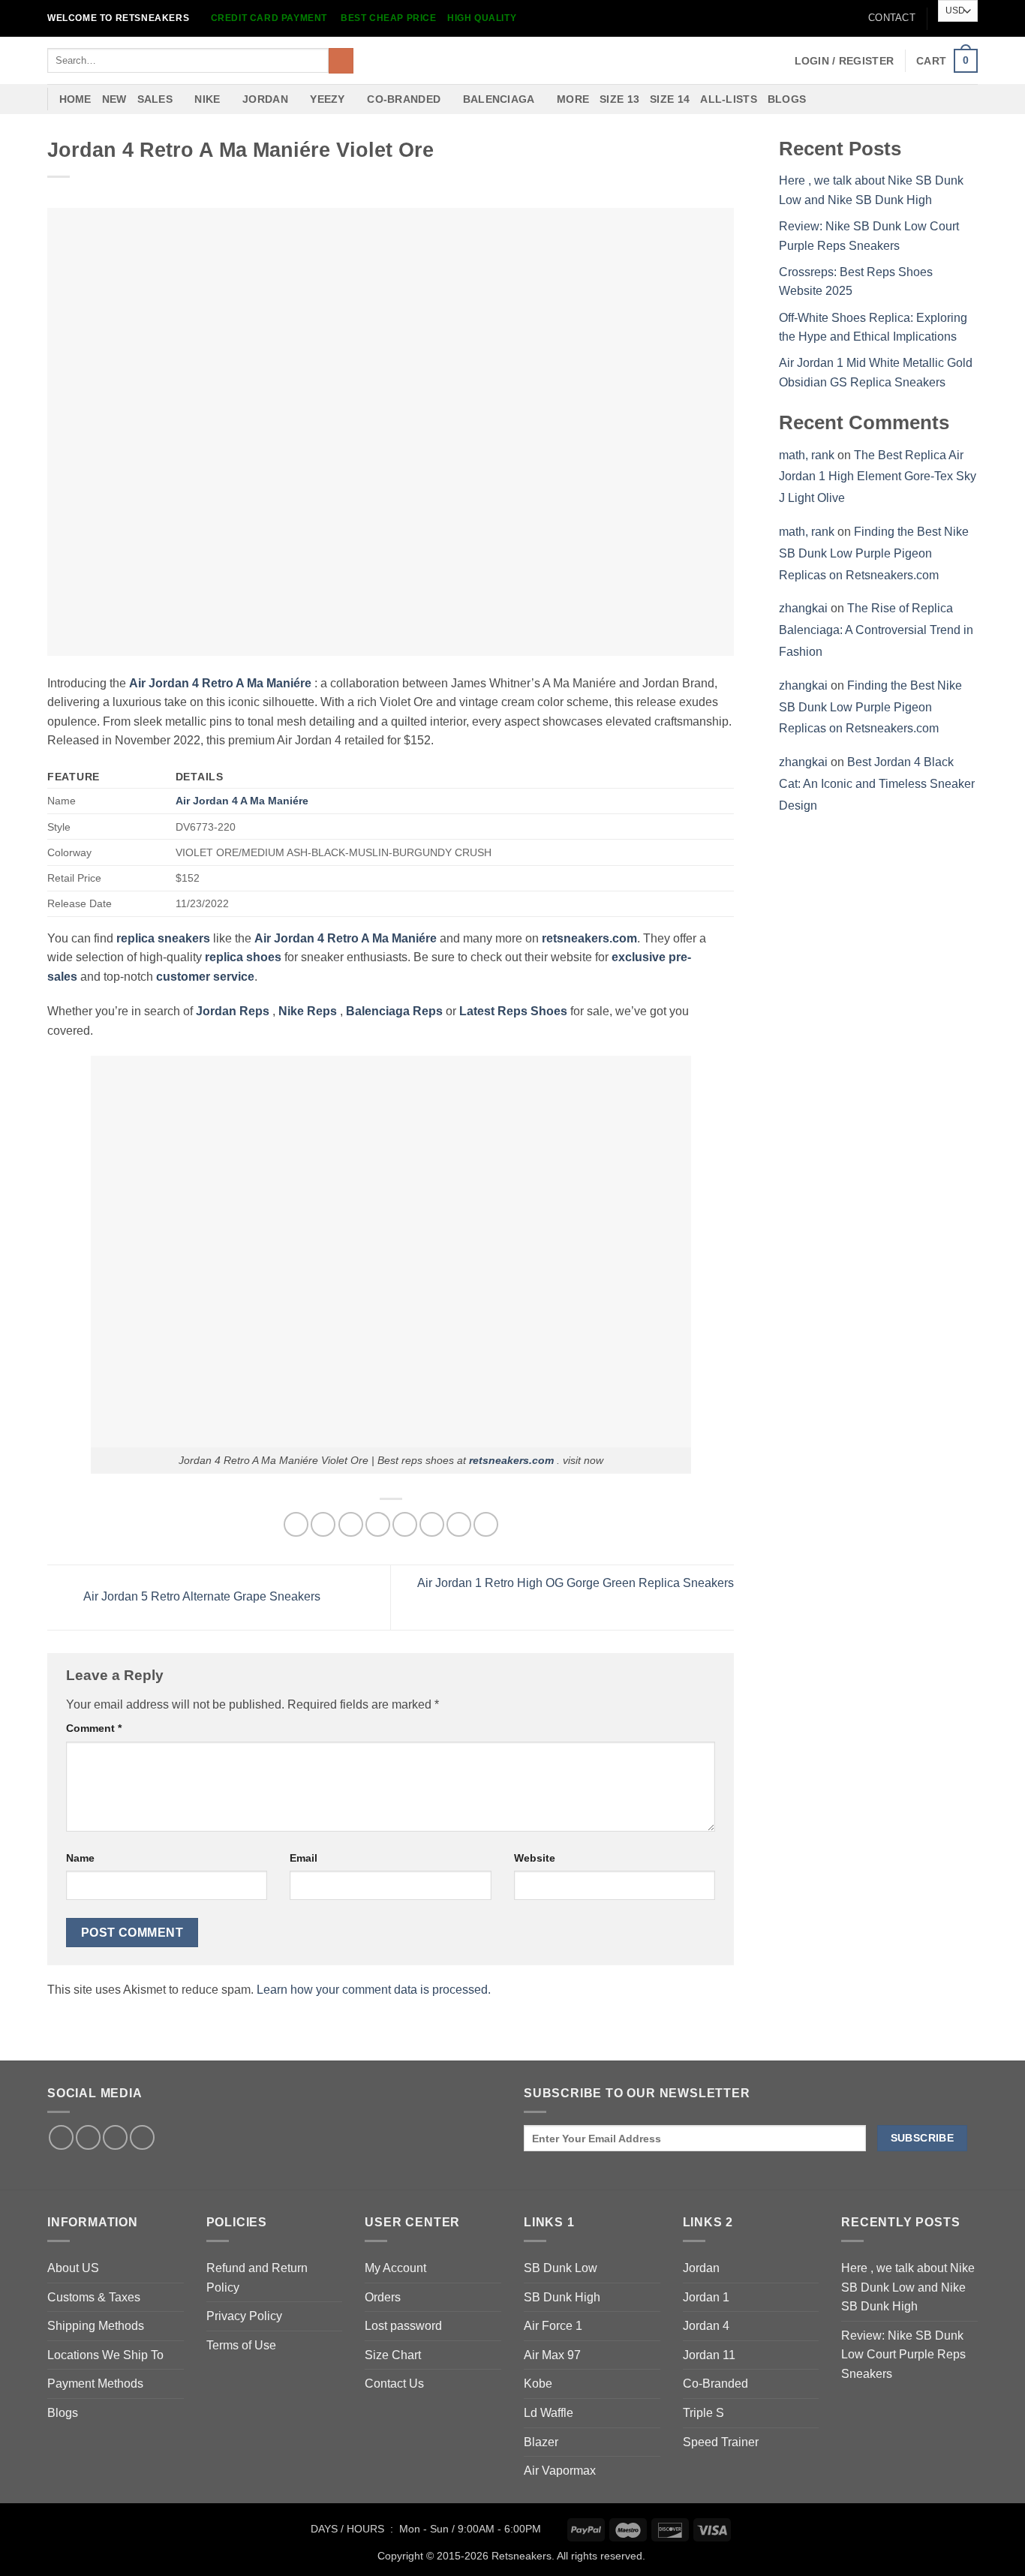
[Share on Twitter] (323, 1524)
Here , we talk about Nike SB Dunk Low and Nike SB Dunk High (908, 2287)
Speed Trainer (721, 2442)
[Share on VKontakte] (405, 1524)
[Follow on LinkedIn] (115, 2137)
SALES (155, 99)
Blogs (787, 99)
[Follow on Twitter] (88, 2137)
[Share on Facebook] (296, 1524)
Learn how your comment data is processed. (374, 1990)
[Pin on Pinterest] (378, 1524)
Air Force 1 (553, 2326)
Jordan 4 (706, 2326)
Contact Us (394, 2384)
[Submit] (341, 61)
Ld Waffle (549, 2413)
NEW (114, 99)
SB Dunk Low (561, 2268)
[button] (845, 61)
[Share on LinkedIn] (432, 1524)
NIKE (207, 99)
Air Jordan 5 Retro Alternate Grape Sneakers (201, 1596)
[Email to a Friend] (351, 1524)
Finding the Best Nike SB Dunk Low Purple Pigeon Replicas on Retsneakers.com (874, 553)
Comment (94, 1728)
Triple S (703, 2413)
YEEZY (327, 99)
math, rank (807, 455)
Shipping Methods (96, 2326)
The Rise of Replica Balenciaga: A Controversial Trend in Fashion (876, 630)
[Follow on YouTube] (142, 2137)
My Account (395, 2268)
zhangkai (803, 608)
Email (304, 1858)
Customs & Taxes (94, 2297)
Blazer (541, 2442)
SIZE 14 (670, 99)
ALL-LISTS (729, 99)
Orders (383, 2297)
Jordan (701, 2268)
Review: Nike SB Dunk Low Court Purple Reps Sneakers (903, 2355)
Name (80, 1858)
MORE (573, 99)
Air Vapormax (560, 2471)
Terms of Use (241, 2345)
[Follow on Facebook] (61, 2137)
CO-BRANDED (404, 99)
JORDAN (265, 99)
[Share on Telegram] (486, 1524)
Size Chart (393, 2355)
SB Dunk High (562, 2297)
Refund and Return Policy (257, 2278)
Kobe (538, 2384)
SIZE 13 (619, 99)
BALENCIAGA (499, 99)
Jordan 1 (706, 2297)
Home (75, 99)
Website (535, 1858)
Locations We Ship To (105, 2355)
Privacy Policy (244, 2316)
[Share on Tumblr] (459, 1524)
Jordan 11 (709, 2355)
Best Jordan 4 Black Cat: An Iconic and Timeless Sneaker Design (877, 784)
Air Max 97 (552, 2355)
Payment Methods (95, 2384)
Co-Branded (715, 2384)
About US (73, 2268)
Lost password (403, 2326)
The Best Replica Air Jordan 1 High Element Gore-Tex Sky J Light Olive (878, 477)
